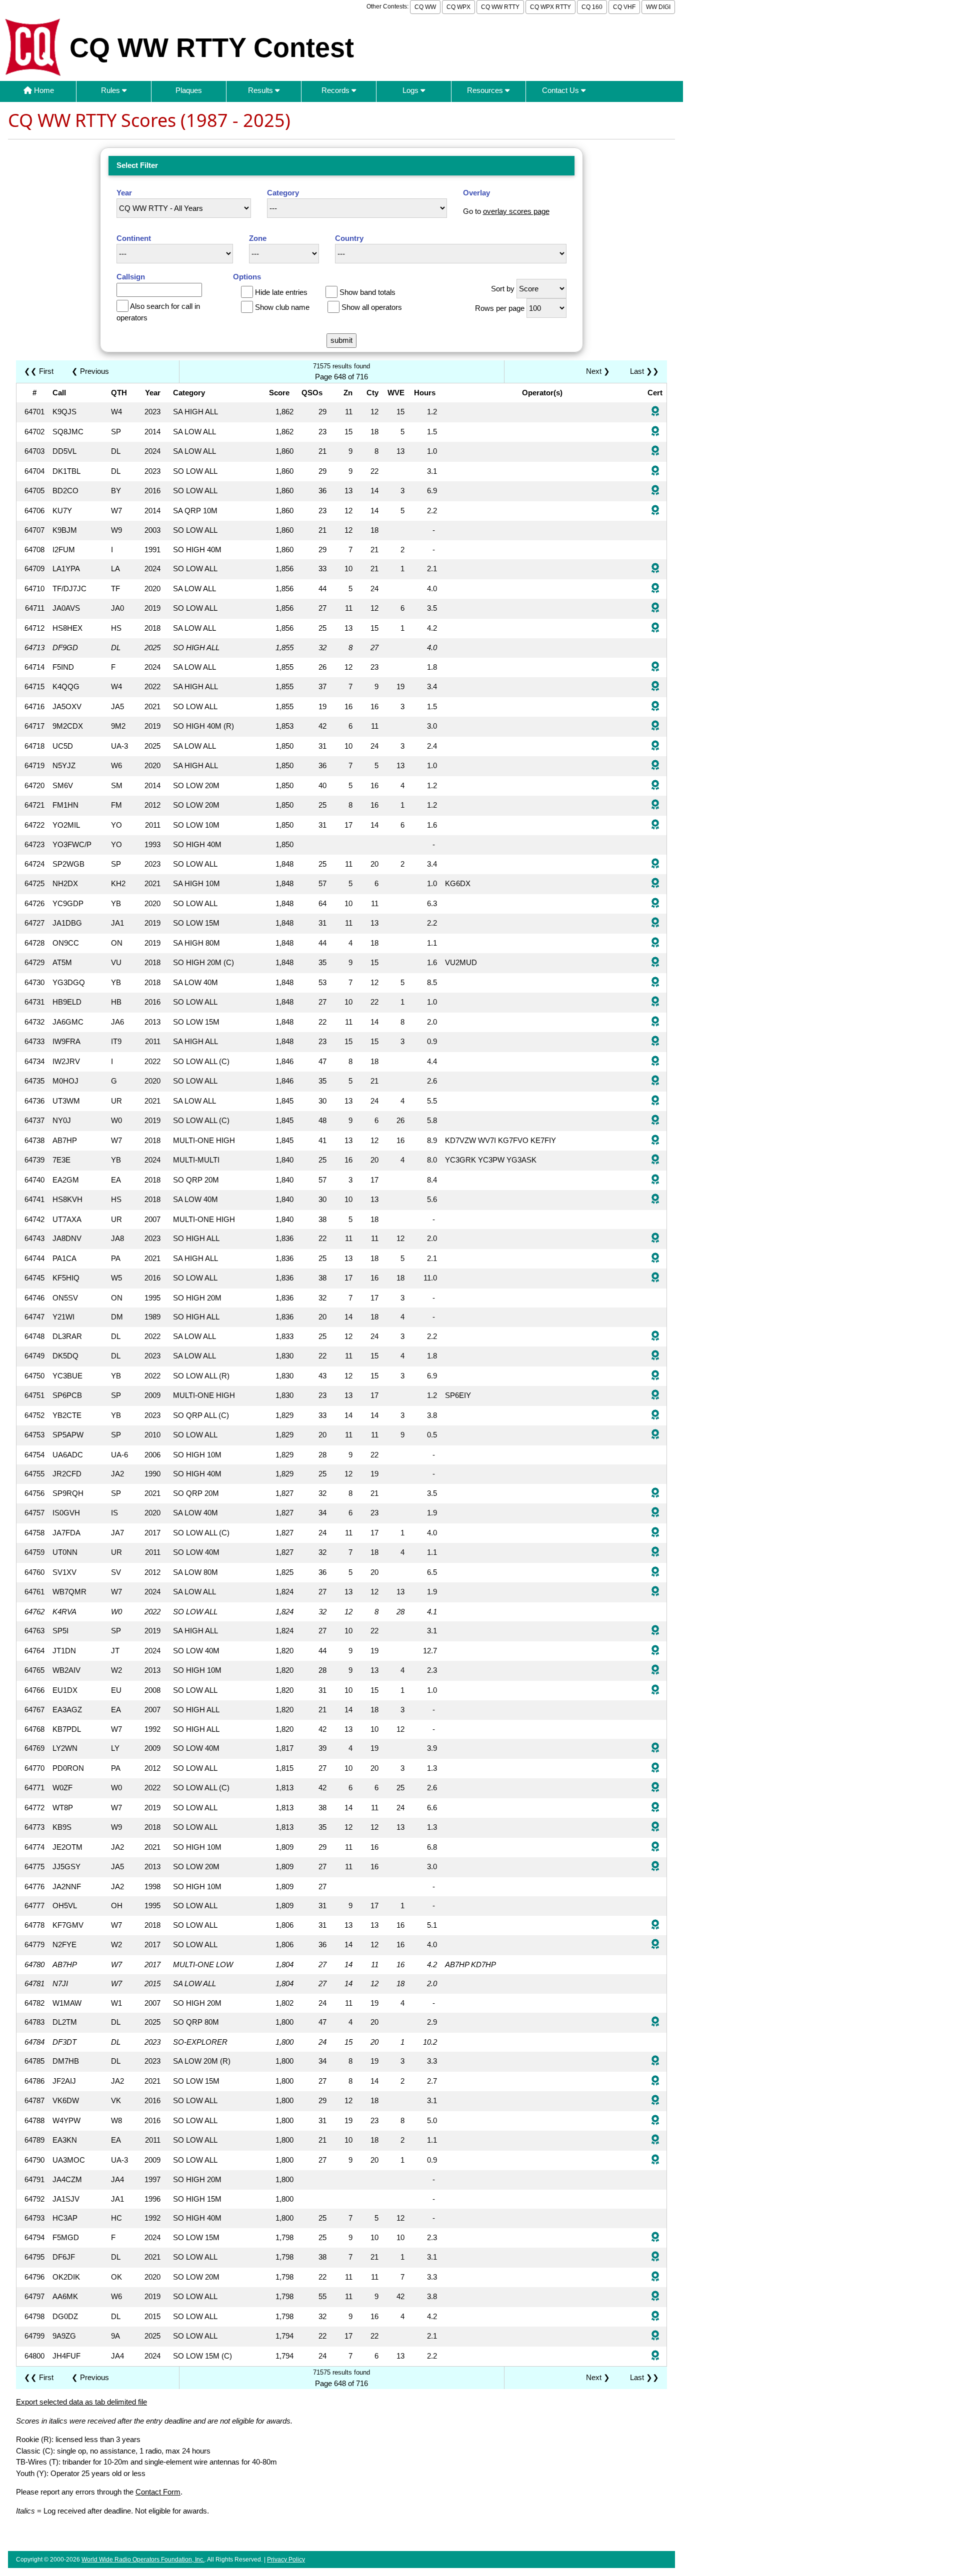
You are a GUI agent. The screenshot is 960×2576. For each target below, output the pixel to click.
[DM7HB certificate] (655, 2061)
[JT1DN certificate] (655, 1651)
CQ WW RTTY (500, 7)
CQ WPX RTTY (550, 7)
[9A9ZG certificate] (655, 2336)
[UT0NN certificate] (655, 1553)
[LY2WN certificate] (655, 1749)
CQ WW (425, 7)
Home (43, 90)
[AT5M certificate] (655, 963)
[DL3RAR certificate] (655, 1337)
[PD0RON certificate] (655, 1769)
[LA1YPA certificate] (655, 569)
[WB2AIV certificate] (655, 1671)
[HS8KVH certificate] (655, 1200)
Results (261, 90)
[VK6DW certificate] (655, 2101)
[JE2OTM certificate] (655, 1848)
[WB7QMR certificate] (655, 1592)
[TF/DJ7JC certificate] (655, 589)
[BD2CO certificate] (655, 491)
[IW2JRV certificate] (655, 1062)
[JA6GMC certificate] (655, 1022)
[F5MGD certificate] (655, 2238)
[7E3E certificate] (655, 1160)
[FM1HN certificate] (655, 805)
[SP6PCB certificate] (655, 1396)
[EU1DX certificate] (655, 1691)
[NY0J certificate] (655, 1121)
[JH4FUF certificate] (655, 2356)
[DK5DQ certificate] (655, 1356)
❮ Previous (90, 371)
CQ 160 (592, 7)
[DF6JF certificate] (655, 2257)
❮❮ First (39, 371)
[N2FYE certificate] (655, 1945)
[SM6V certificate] (655, 786)
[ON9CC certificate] (655, 943)
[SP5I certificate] (655, 1631)
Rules (111, 90)
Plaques (189, 90)
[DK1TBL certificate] (655, 472)
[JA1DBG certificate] (655, 923)
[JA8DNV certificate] (655, 1239)
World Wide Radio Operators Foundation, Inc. (143, 2560)
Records (336, 90)
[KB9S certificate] (655, 1828)
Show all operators (372, 307)
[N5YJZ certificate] (655, 766)
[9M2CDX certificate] (655, 726)
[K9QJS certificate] (655, 412)
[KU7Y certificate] (655, 511)
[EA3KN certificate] (655, 2140)
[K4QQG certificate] (655, 687)
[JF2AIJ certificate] (655, 2081)
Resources (486, 90)
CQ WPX (458, 7)
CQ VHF (624, 7)
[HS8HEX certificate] (655, 629)
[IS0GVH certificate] (655, 1513)
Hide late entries (281, 292)
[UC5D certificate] (655, 746)
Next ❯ (600, 371)
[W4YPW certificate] (655, 2121)
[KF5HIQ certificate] (655, 1278)
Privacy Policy (286, 2560)
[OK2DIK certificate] (655, 2277)
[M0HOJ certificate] (655, 1081)
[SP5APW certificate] (655, 1435)
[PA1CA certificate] (655, 1259)
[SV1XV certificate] (655, 1573)
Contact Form (158, 2492)
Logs (411, 90)
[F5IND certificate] (655, 667)
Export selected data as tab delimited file (81, 2402)
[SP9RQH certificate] (655, 1494)
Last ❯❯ (644, 371)
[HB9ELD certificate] (655, 1002)
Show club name (282, 307)
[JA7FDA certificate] (655, 1533)
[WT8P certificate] (655, 1808)
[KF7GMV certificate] (655, 1926)
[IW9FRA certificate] (655, 1042)
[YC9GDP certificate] (655, 904)
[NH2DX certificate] (655, 884)
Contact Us (561, 90)
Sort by (503, 289)
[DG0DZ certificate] (655, 2317)
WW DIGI (658, 7)
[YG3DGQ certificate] (655, 983)
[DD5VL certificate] (655, 452)
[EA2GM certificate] (655, 1180)
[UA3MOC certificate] (655, 2160)
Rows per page (500, 308)
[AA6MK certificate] (655, 2297)
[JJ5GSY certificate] (655, 1867)
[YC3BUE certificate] (655, 1376)
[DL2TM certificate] (655, 2022)
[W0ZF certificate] (655, 1788)
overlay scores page (516, 211)
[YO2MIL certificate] (655, 825)
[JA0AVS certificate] (655, 609)
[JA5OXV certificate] (655, 707)
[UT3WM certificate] (655, 1101)
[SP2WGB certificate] (655, 864)
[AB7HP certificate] (655, 1141)
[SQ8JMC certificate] (655, 432)
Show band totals (367, 292)
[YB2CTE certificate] (655, 1416)
